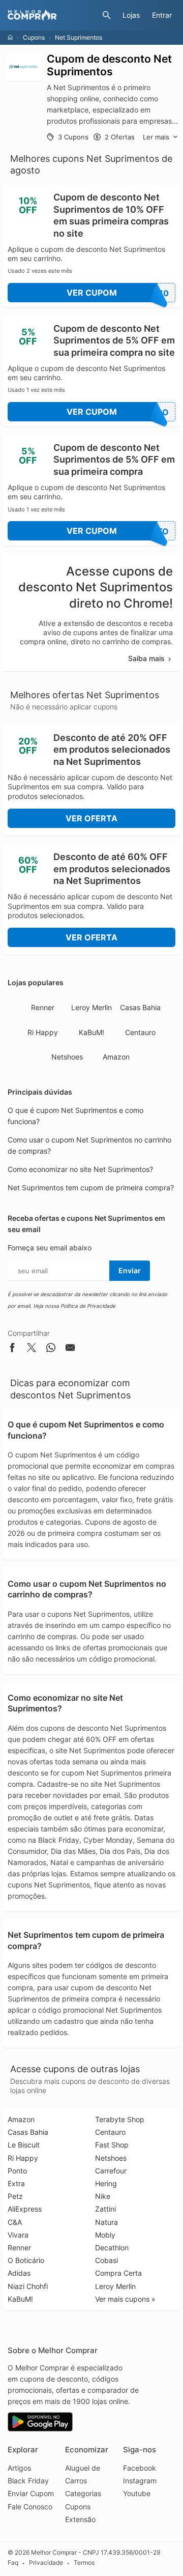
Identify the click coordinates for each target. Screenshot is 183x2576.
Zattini (105, 2209)
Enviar (130, 1270)
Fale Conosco (30, 2507)
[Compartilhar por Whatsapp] (51, 1349)
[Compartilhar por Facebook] (12, 1349)
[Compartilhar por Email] (70, 1349)
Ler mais (156, 137)
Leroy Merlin (91, 1007)
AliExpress (25, 2209)
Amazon (116, 1057)
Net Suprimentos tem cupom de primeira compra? (91, 1187)
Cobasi (106, 2260)
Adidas (19, 2273)
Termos (84, 2563)
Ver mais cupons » (125, 2299)
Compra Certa (118, 2273)
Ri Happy (43, 1032)
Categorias (83, 2493)
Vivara (18, 2235)
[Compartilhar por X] (32, 1349)
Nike (103, 2196)
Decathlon (112, 2248)
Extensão (80, 2519)
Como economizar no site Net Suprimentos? (80, 1169)
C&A (15, 2222)
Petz (15, 2196)
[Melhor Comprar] (52, 15)
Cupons (34, 37)
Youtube (137, 2493)
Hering (106, 2183)
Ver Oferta (91, 818)
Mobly (105, 2235)
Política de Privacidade (88, 1306)
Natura (106, 2222)
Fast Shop (112, 2145)
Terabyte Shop (120, 2119)
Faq (13, 2563)
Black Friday (28, 2481)
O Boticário (26, 2260)
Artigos (19, 2468)
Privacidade (46, 2563)
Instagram (140, 2481)
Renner (43, 1007)
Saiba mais (146, 658)
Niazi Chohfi (28, 2286)
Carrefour (111, 2171)
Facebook (140, 2468)
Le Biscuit (24, 2145)
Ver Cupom (118, 293)
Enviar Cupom (31, 2493)
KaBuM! (91, 1032)
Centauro (140, 1032)
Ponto (17, 2171)
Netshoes (67, 1057)
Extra (16, 2183)
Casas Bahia (140, 1007)
